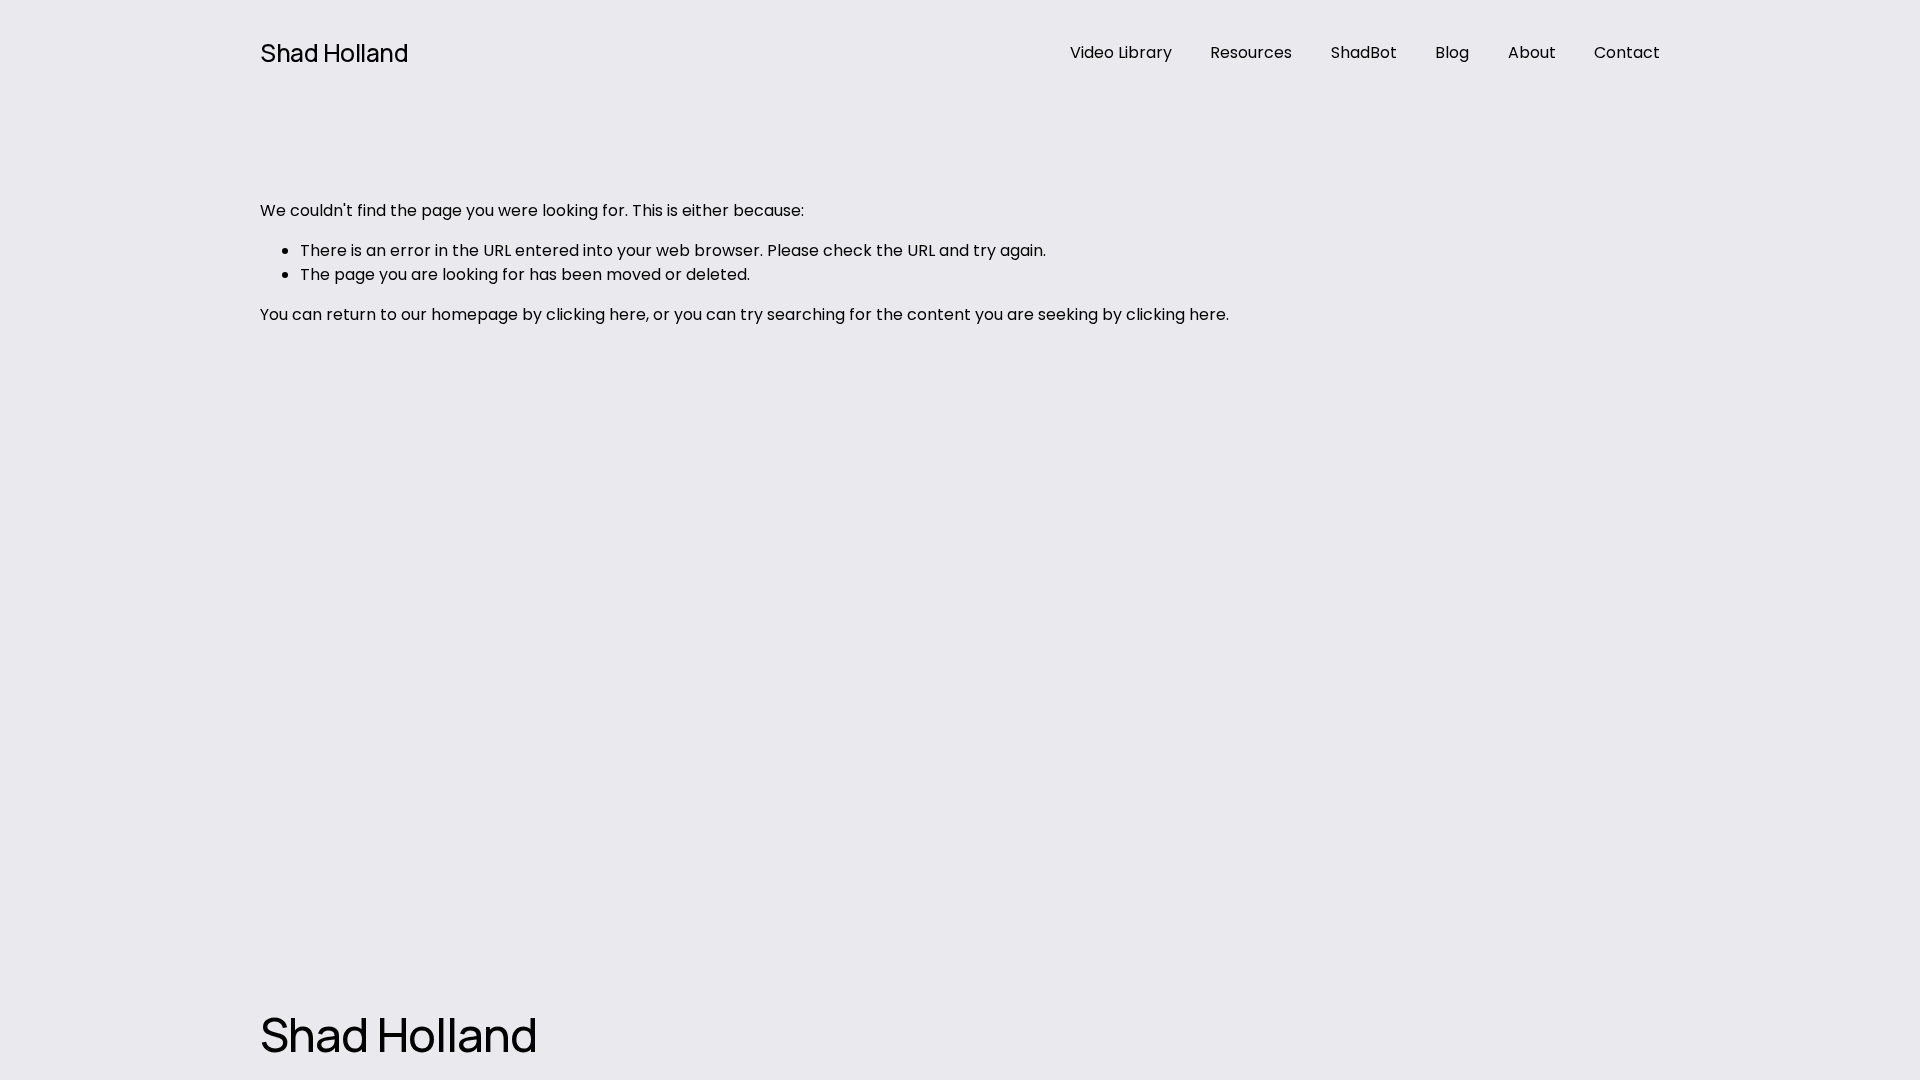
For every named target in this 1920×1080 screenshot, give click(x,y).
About (1532, 52)
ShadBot (1364, 52)
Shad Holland (334, 52)
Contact (1627, 52)
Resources (1251, 52)
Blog (1452, 52)
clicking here (596, 314)
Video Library (1121, 52)
